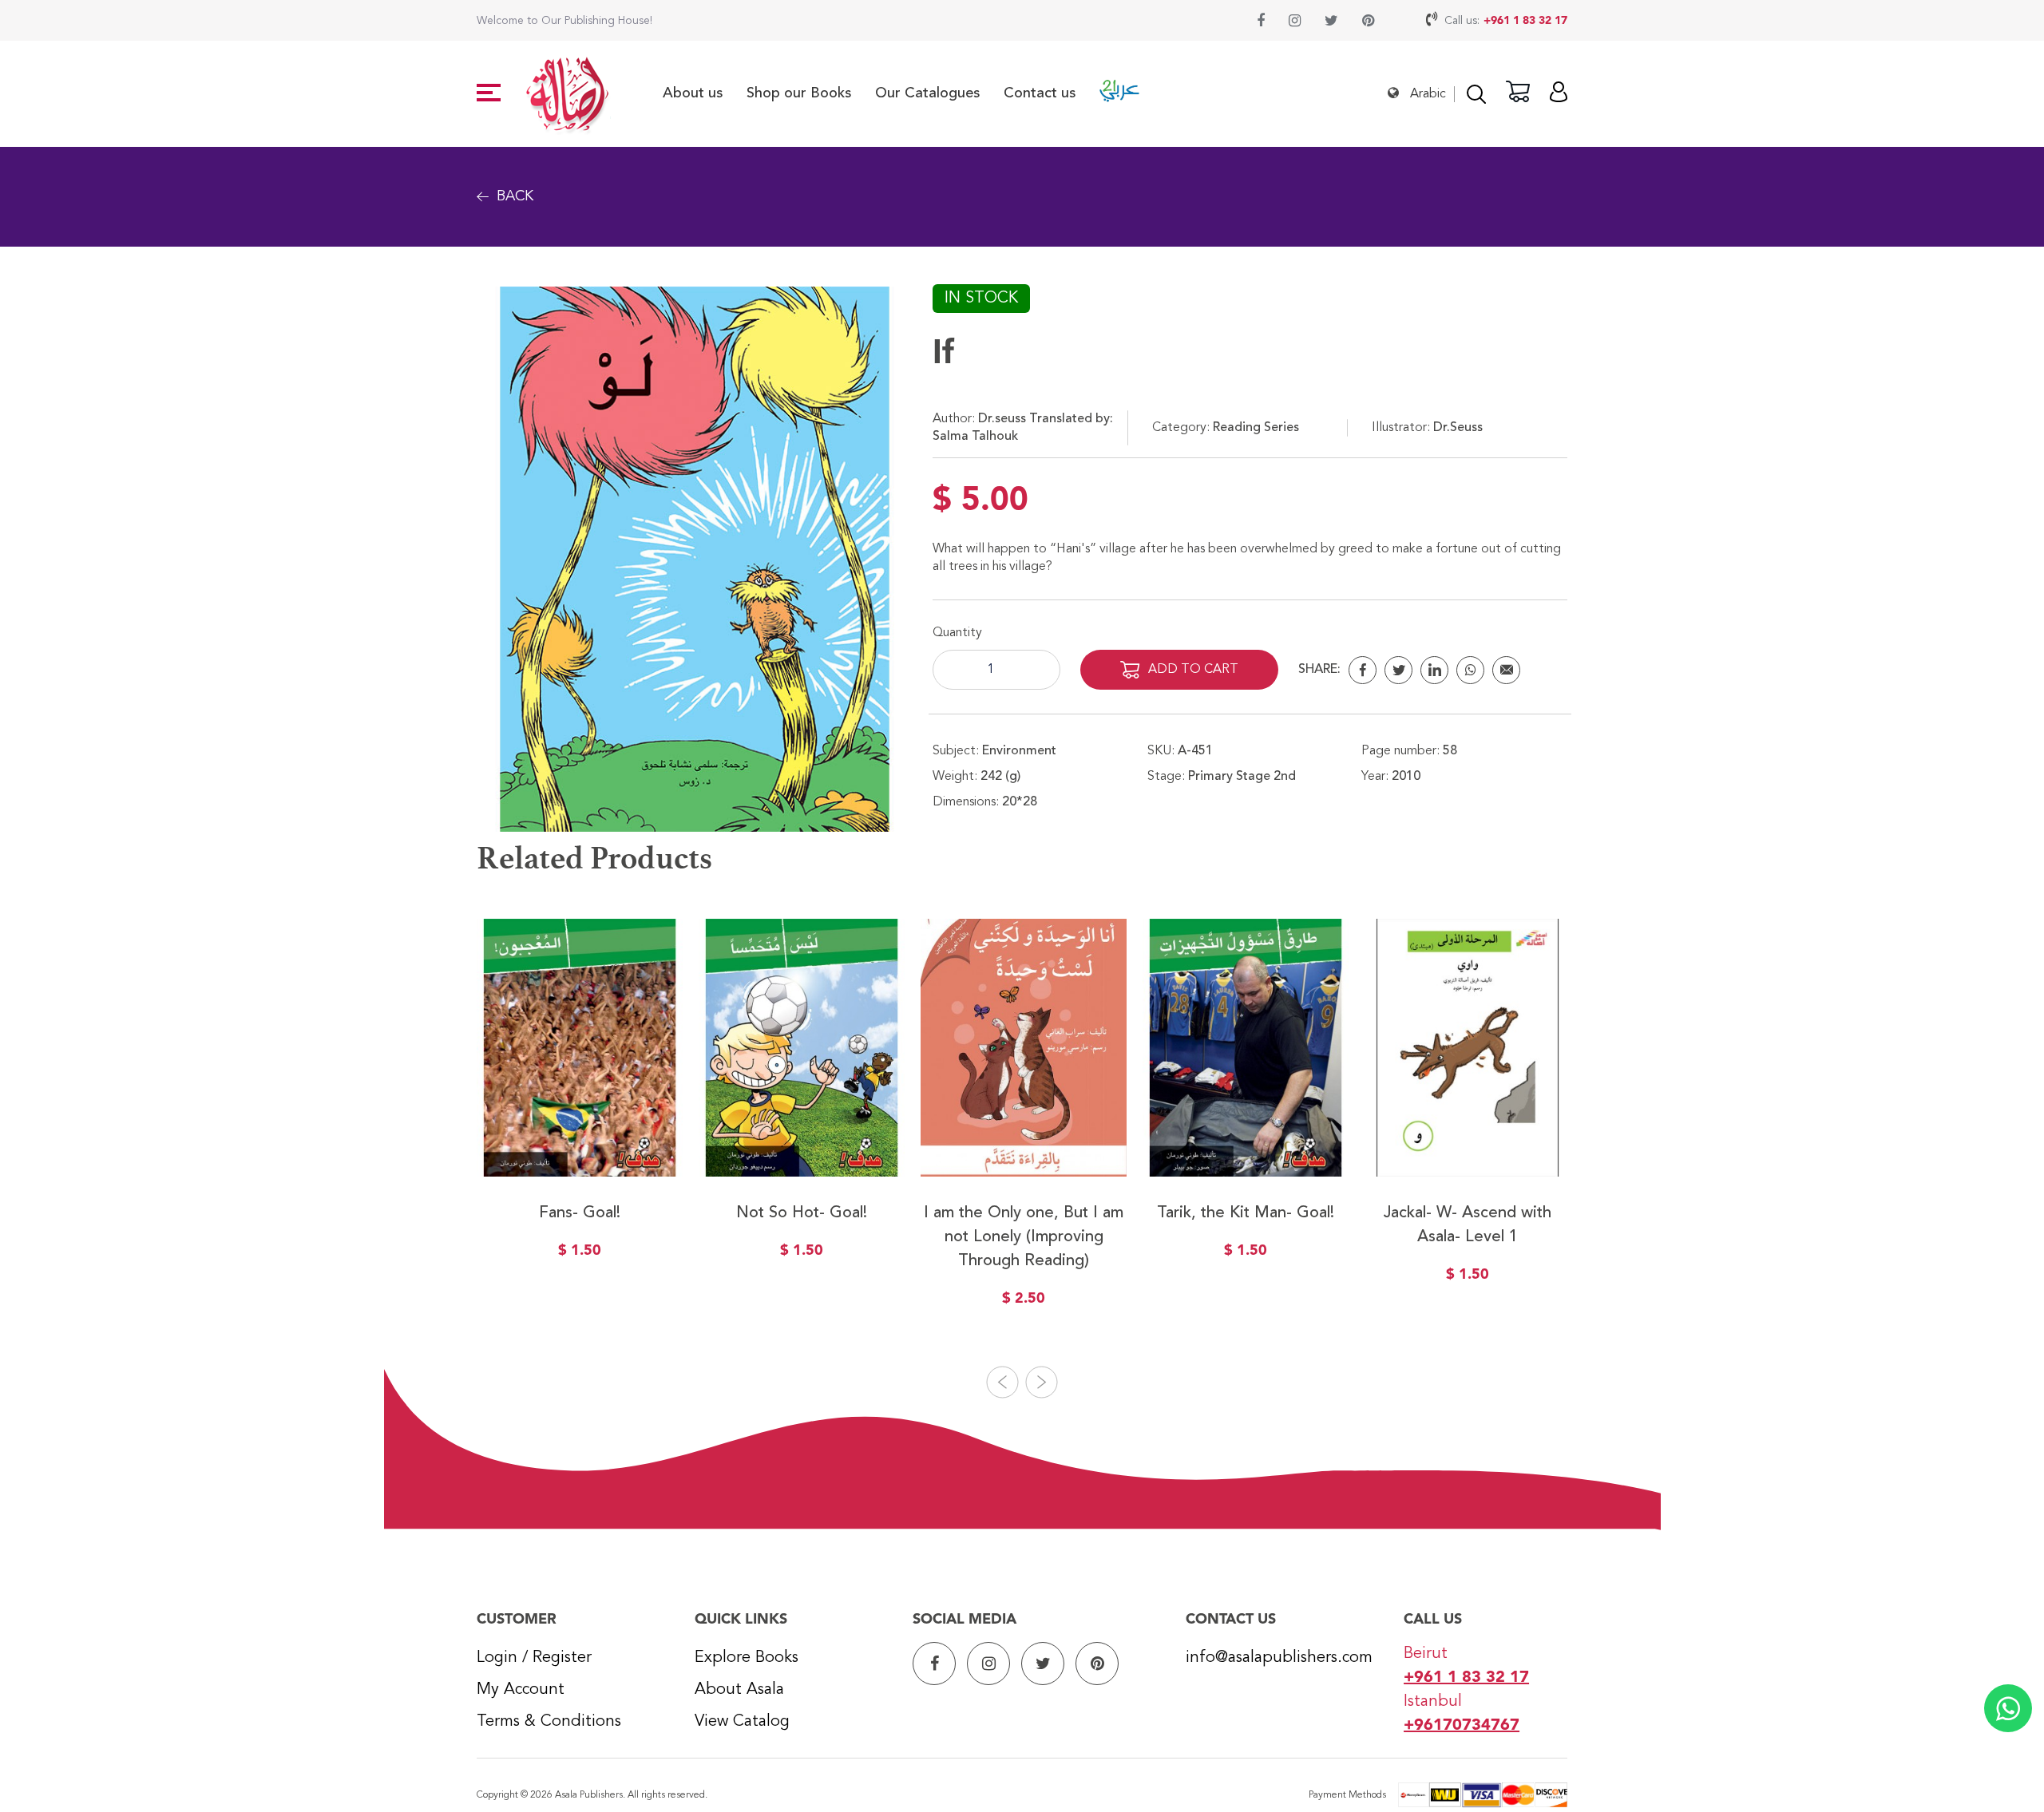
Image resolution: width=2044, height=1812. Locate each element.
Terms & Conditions (549, 1722)
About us (693, 93)
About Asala (739, 1690)
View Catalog (742, 1722)
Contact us (1040, 93)
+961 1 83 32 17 (1525, 21)
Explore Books (747, 1658)
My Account (521, 1690)
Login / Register (534, 1658)
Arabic (1428, 94)
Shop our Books (799, 93)
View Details (580, 1140)
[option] (580, 1100)
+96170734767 (1462, 1726)
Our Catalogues (927, 93)
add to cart (1193, 670)
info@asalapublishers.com (1279, 1658)
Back (515, 196)
